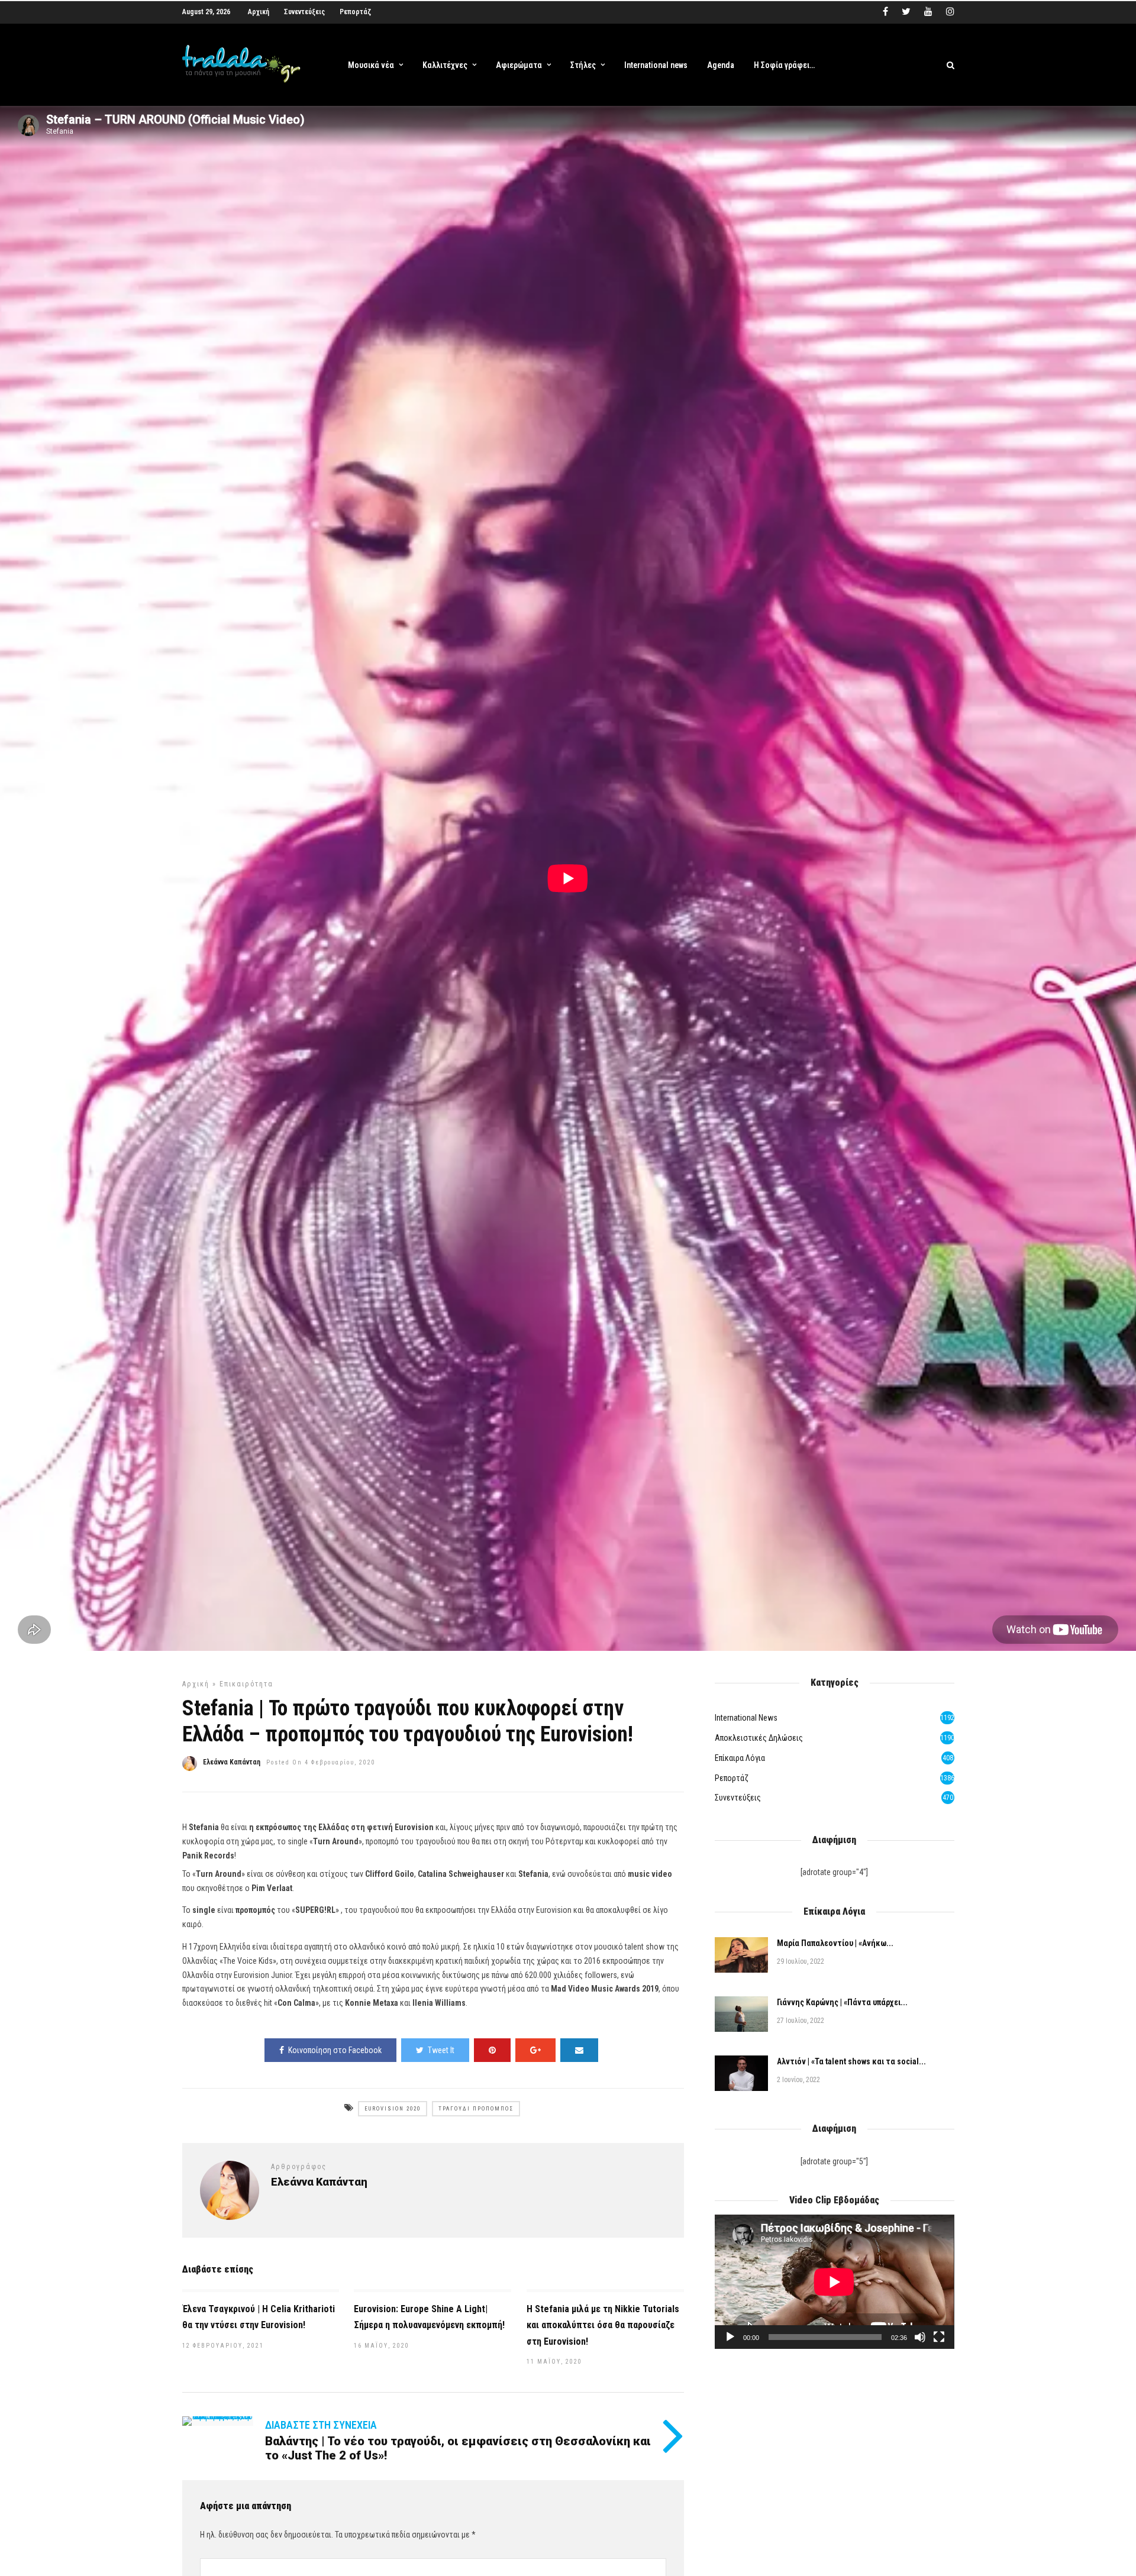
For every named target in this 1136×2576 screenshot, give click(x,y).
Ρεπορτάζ (355, 12)
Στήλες (583, 65)
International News (746, 1718)
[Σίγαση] (920, 2337)
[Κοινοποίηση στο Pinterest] (492, 2050)
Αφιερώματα (519, 65)
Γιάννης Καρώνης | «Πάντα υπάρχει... (842, 2002)
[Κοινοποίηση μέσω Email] (579, 2050)
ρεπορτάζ (732, 1778)
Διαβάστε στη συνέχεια (321, 2425)
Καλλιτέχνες (445, 65)
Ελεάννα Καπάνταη (232, 1762)
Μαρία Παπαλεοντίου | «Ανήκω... (835, 1943)
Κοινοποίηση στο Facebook (335, 2050)
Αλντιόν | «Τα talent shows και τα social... (851, 2061)
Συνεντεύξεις (304, 12)
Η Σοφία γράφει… (784, 65)
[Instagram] (950, 12)
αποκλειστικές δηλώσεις (759, 1738)
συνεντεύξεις (738, 1798)
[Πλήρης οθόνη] (939, 2337)
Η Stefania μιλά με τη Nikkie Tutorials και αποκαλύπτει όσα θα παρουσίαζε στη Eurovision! (603, 2325)
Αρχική (259, 12)
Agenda (721, 65)
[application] (834, 2282)
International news (656, 65)
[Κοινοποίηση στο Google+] (535, 2050)
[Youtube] (928, 12)
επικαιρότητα (246, 1684)
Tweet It (441, 2050)
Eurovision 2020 (393, 2109)
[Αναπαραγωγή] (730, 2337)
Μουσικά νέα (371, 65)
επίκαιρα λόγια (740, 1758)
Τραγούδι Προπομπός (476, 2109)
